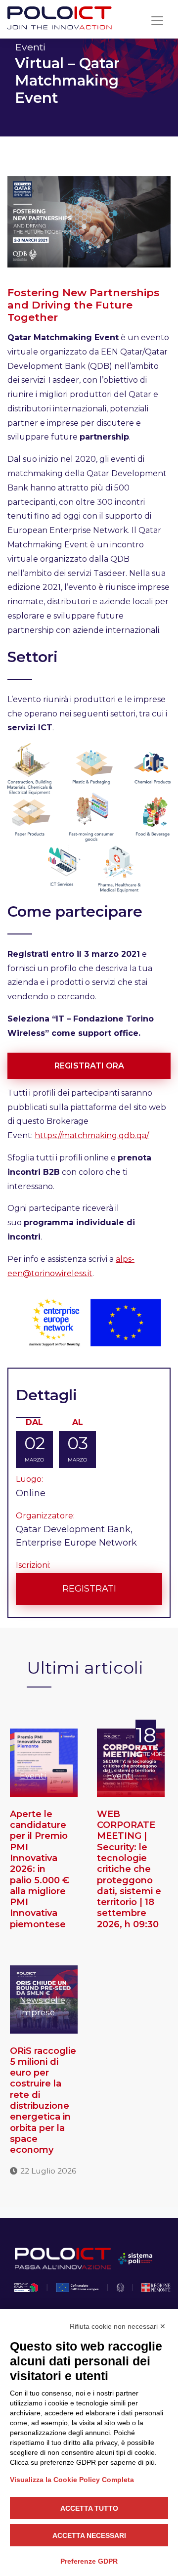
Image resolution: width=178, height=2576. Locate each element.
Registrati (89, 1589)
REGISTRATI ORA (89, 1066)
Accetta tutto (89, 2508)
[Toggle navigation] (157, 21)
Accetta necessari (89, 2535)
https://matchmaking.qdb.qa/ (92, 1135)
